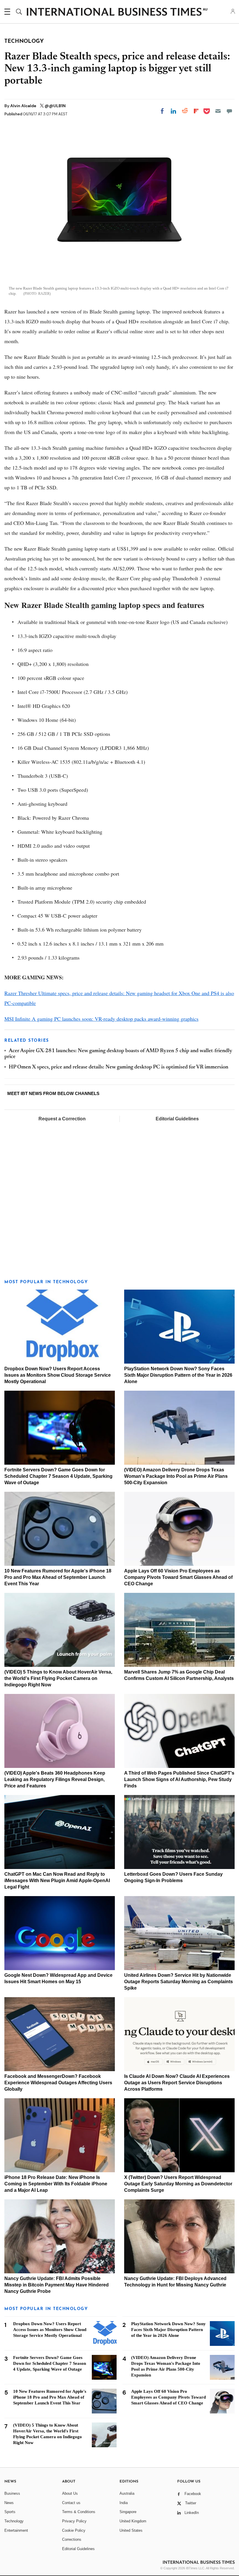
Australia (127, 2493)
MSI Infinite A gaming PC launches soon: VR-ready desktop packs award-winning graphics (101, 1019)
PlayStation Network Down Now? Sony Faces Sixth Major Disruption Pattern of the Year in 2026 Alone (178, 1375)
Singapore (128, 2512)
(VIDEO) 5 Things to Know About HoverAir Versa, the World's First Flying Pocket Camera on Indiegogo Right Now (58, 1678)
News (9, 2503)
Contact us (71, 2503)
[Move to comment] (229, 111)
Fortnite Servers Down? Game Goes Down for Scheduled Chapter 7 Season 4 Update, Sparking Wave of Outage (58, 1476)
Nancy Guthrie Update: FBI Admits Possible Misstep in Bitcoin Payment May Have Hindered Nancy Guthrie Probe (57, 2285)
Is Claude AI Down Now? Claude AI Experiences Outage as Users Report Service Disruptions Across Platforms (177, 2083)
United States (131, 2530)
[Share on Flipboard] (196, 111)
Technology (14, 2521)
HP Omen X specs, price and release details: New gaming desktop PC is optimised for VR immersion (118, 1067)
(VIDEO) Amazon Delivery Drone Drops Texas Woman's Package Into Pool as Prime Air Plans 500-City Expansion (176, 1476)
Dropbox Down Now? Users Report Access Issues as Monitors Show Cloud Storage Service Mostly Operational (58, 1375)
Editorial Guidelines (177, 1119)
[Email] (218, 111)
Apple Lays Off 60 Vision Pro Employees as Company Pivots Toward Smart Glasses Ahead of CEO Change (178, 1577)
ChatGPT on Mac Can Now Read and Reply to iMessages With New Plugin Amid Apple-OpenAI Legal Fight (57, 1881)
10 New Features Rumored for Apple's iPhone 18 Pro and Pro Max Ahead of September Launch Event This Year (58, 1577)
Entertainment (16, 2530)
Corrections (72, 2539)
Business (12, 2493)
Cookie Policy (74, 2530)
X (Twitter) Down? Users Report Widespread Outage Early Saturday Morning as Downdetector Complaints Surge (178, 2184)
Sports (10, 2512)
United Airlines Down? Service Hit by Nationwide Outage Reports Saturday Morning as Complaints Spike (179, 1982)
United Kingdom (133, 2521)
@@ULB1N (55, 106)
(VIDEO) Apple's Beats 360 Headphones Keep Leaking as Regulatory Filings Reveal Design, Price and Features (55, 1779)
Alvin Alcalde (24, 106)
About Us (70, 2493)
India (124, 2503)
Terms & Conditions (79, 2512)
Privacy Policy (74, 2521)
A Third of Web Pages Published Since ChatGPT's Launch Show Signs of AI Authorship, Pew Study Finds (179, 1779)
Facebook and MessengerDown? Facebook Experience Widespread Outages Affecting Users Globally (58, 2083)
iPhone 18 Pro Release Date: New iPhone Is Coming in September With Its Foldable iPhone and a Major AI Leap (56, 2184)
